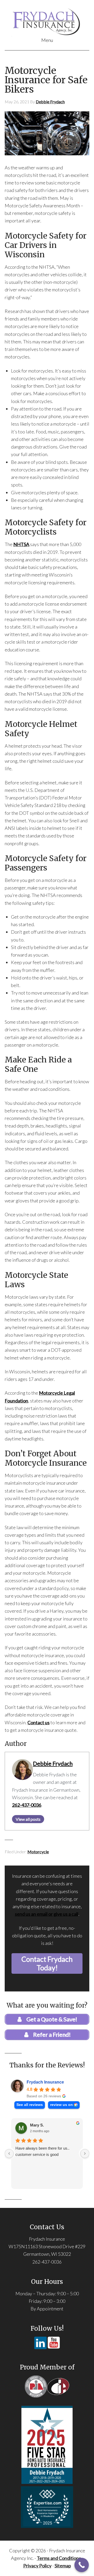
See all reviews (30, 2105)
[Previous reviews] (9, 2154)
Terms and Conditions (59, 2558)
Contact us (39, 1722)
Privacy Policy (37, 2566)
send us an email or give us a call (47, 1914)
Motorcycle (38, 1852)
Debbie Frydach (53, 1764)
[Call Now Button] (82, 2565)
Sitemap (63, 2566)
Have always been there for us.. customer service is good (42, 2151)
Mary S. (37, 2125)
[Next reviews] (85, 2154)
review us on (61, 2105)
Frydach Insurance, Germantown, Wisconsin (47, 21)
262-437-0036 (27, 1805)
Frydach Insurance (45, 2082)
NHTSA (21, 544)
